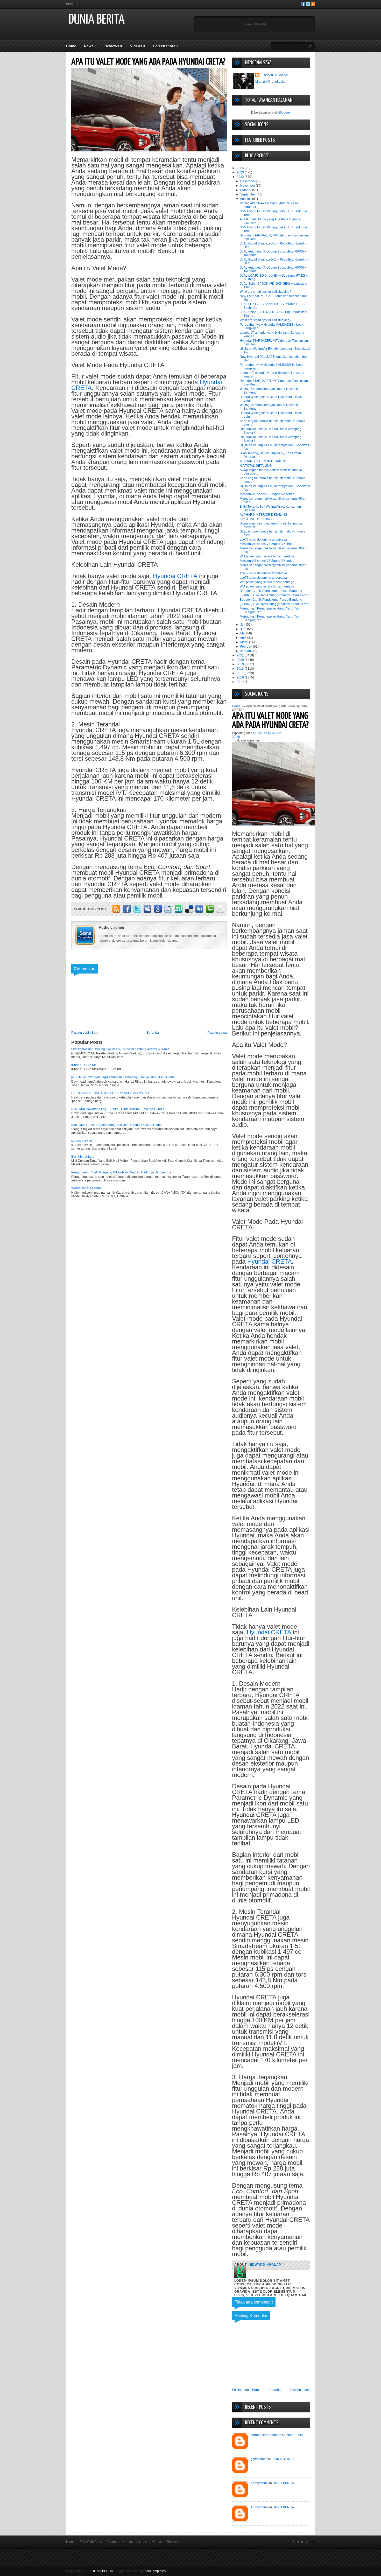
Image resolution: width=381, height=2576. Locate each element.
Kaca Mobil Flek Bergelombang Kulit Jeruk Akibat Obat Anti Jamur (117, 1125)
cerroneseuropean (264, 2435)
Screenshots (166, 46)
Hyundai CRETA (175, 576)
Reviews (113, 46)
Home (71, 46)
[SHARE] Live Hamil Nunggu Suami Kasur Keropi (274, 595)
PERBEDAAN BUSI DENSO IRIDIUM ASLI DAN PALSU (110, 1093)
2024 (241, 168)
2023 (241, 172)
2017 (241, 673)
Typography (116, 2542)
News (90, 46)
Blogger (284, 113)
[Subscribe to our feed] (313, 5)
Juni (244, 629)
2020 (241, 660)
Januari (246, 651)
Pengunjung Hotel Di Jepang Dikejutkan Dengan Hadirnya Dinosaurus (121, 1172)
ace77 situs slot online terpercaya (263, 540)
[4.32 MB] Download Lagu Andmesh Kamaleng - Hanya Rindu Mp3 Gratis (123, 1077)
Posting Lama (217, 1033)
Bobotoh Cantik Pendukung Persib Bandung (271, 591)
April (244, 638)
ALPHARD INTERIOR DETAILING (263, 461)
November (248, 186)
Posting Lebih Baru (85, 1033)
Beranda (72, 4)
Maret (245, 642)
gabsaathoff (259, 2459)
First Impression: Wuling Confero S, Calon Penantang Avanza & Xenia (120, 1049)
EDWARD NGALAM (274, 75)
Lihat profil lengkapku (270, 82)
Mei (243, 633)
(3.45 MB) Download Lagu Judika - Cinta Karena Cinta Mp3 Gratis (118, 1109)
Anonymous (259, 2483)
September (248, 194)
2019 (241, 664)
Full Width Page (91, 2542)
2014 (241, 682)
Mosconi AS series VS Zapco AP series (267, 494)
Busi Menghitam (83, 1157)
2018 (241, 669)
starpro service (82, 1141)
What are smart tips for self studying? (266, 292)
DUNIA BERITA (97, 20)
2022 (241, 177)
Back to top (300, 2542)
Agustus (246, 199)
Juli (243, 625)
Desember (248, 181)
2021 (241, 655)
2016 (241, 677)
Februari (247, 647)
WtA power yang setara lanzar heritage (267, 556)
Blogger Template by (140, 2571)
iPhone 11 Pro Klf (83, 1065)
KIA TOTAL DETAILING (256, 466)
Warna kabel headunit (87, 1188)
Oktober (246, 190)
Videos (138, 46)
